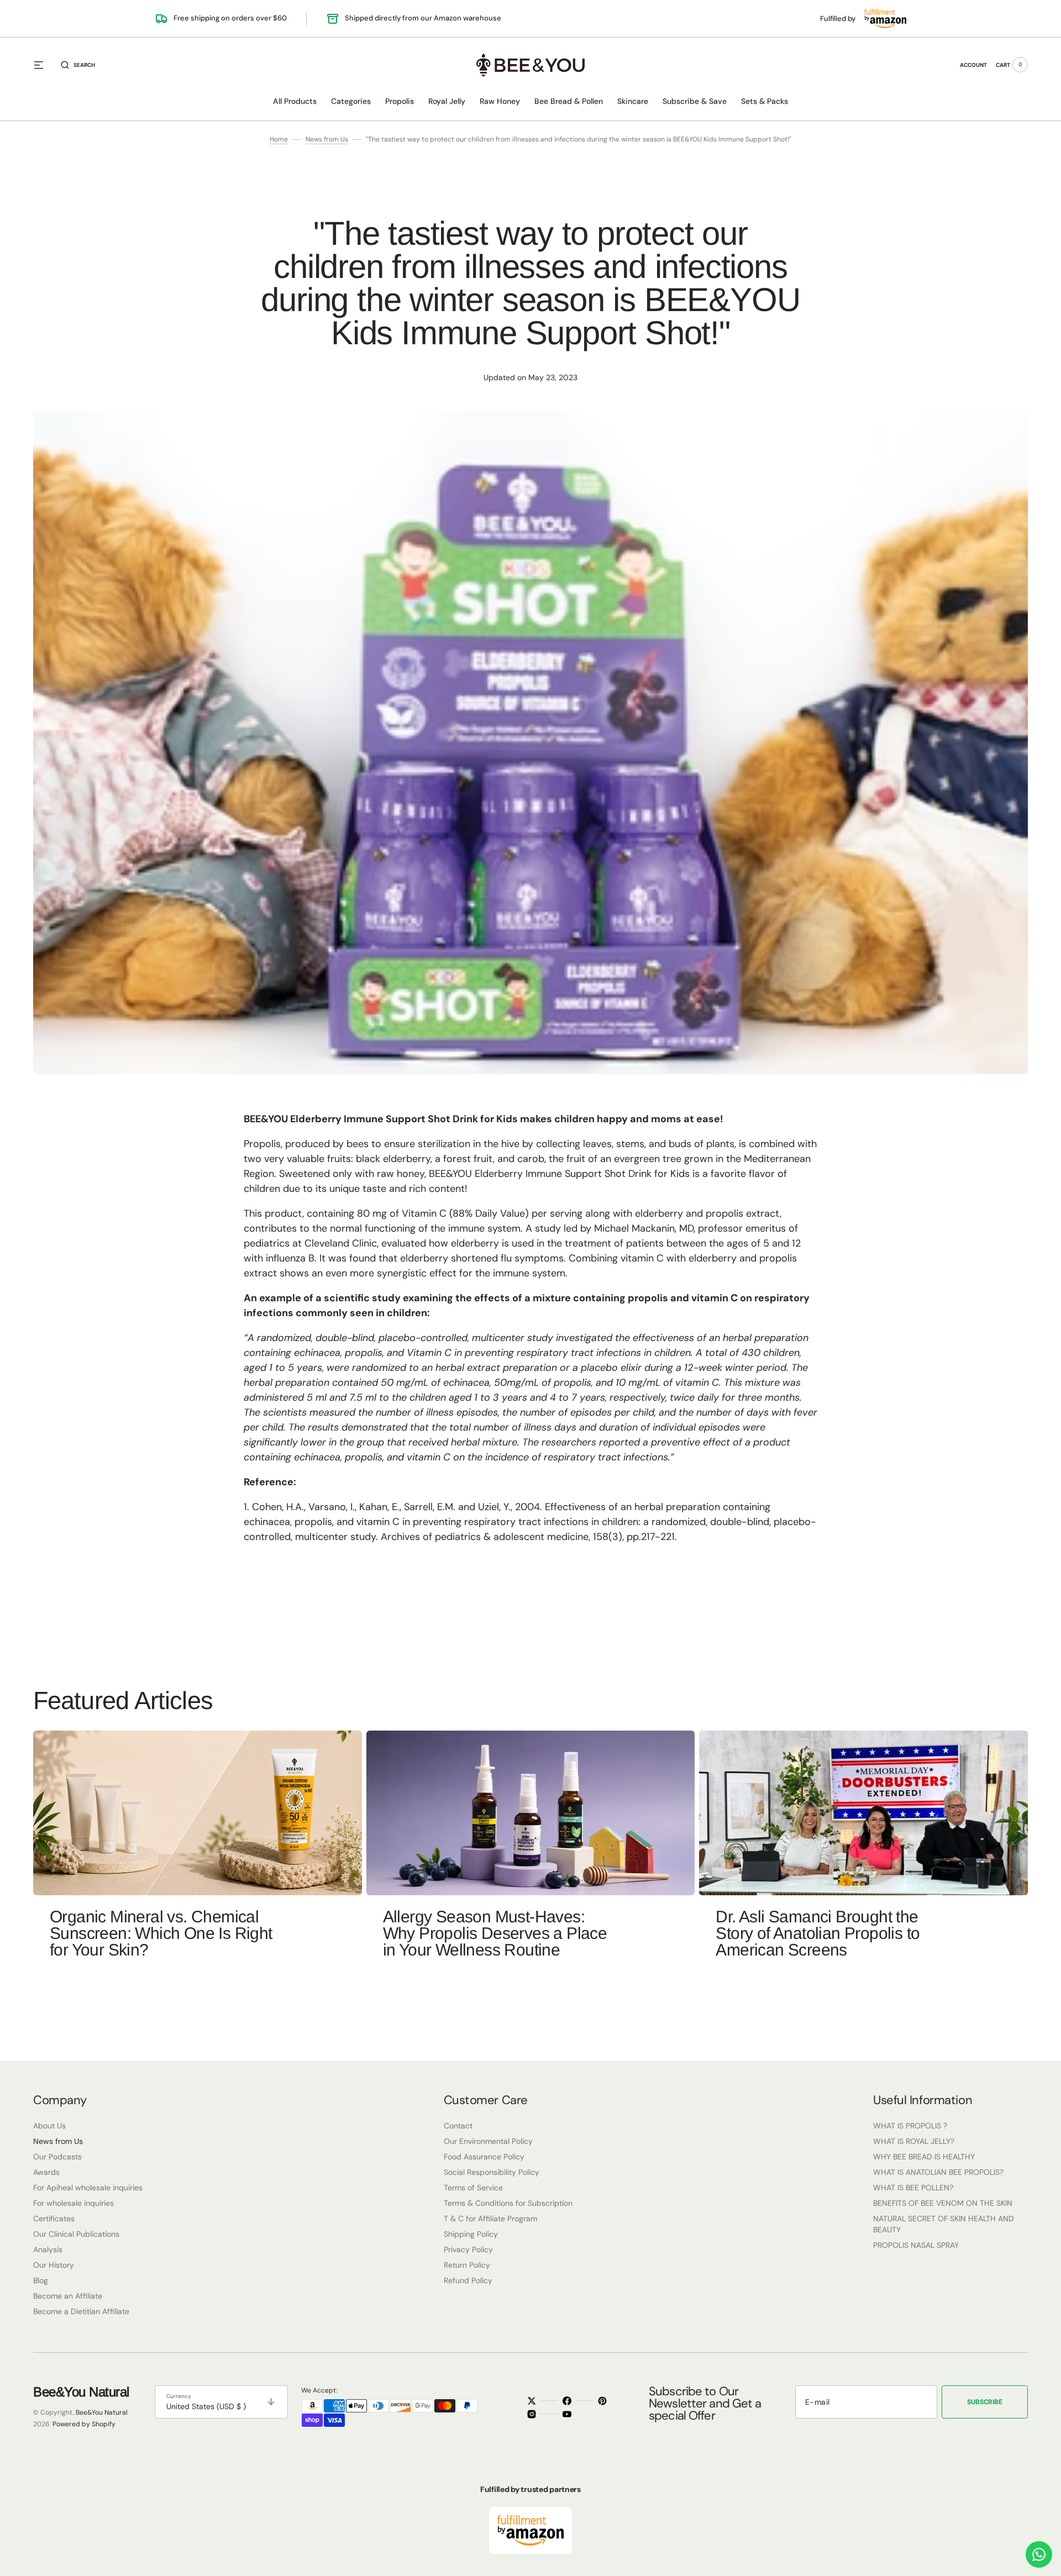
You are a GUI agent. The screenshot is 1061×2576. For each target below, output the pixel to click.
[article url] (198, 1813)
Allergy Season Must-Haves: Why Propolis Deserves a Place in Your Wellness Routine (495, 1933)
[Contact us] (1039, 2554)
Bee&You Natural (102, 2412)
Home (279, 139)
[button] (78, 65)
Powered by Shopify (84, 2424)
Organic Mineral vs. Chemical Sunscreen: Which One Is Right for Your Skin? (161, 1933)
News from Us (327, 139)
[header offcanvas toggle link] (43, 65)
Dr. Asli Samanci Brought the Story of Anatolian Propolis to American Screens (818, 1933)
